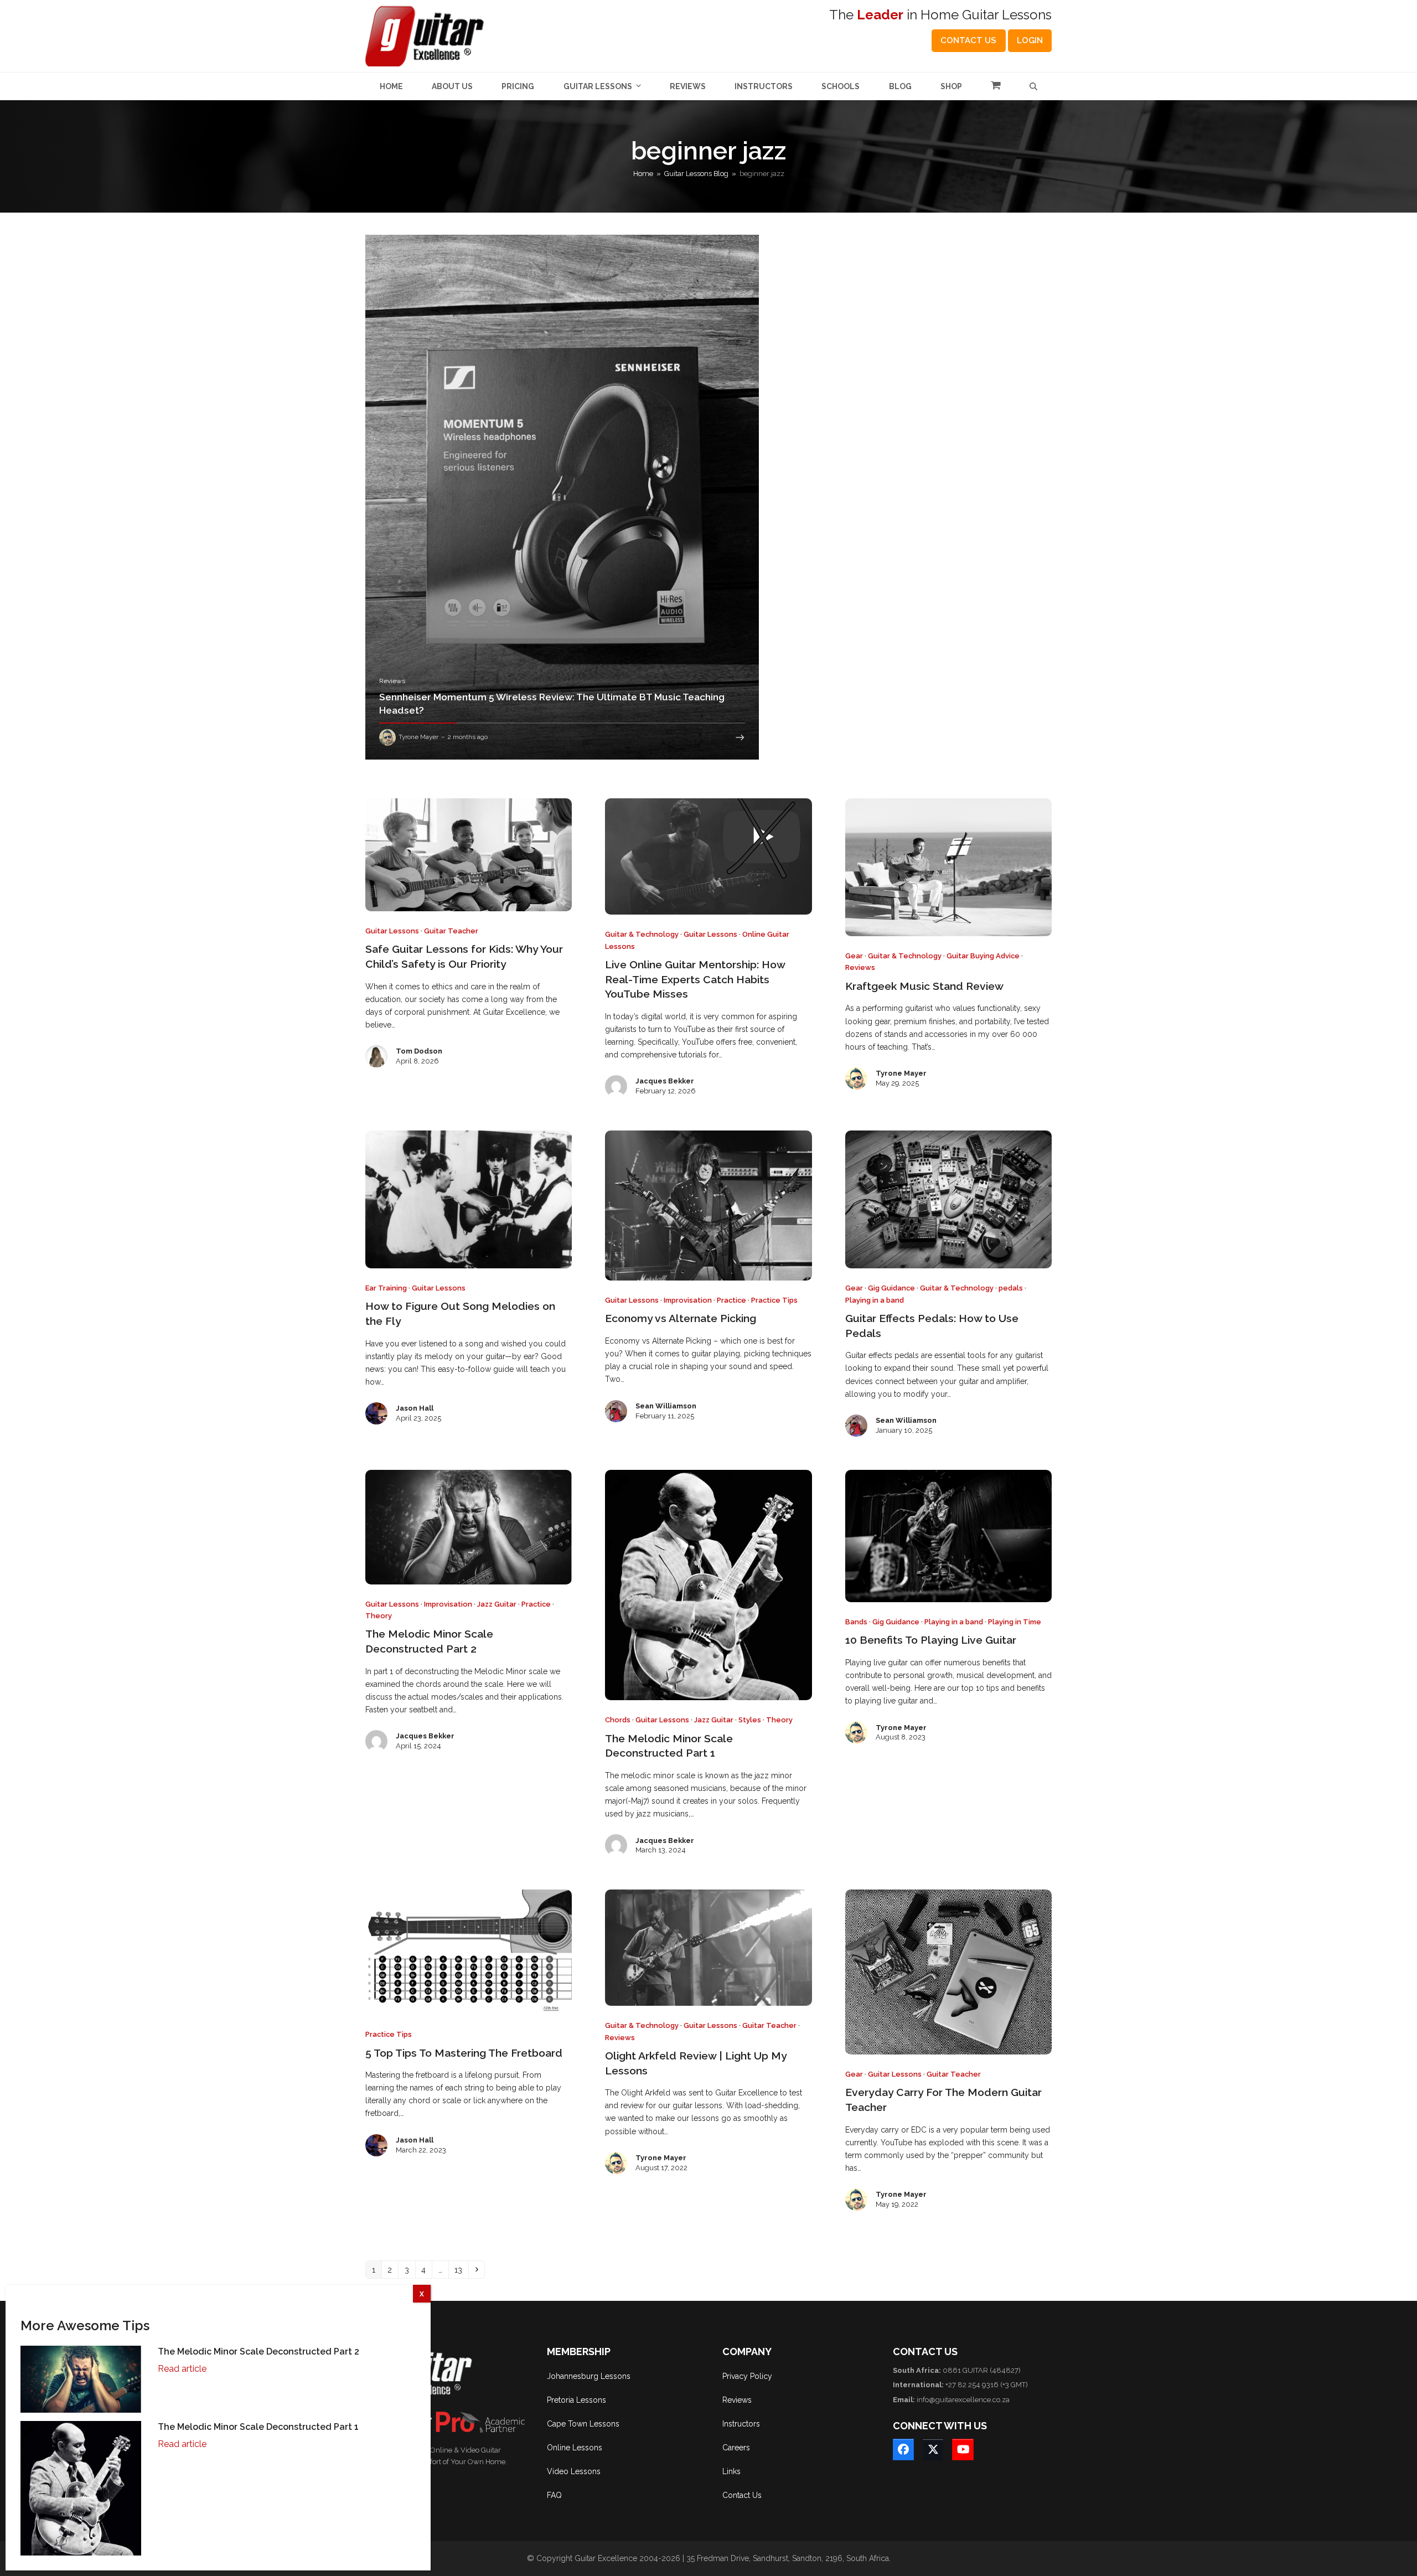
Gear (854, 956)
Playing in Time (1015, 1622)
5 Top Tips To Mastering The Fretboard (464, 2053)
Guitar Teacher (451, 931)
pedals (1011, 1288)
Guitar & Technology (642, 934)
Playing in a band (875, 1300)
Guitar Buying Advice (983, 956)
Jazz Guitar (497, 1604)
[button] (996, 86)
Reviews (860, 967)
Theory (379, 1616)
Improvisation (688, 1300)
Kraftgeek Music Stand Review (924, 986)
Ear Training (386, 1288)
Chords (618, 1720)
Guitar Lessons (392, 931)
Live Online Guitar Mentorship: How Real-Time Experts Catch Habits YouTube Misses (695, 979)
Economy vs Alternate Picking (681, 1318)
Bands (856, 1622)
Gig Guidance (891, 1288)
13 (461, 2270)
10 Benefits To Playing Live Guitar (931, 1640)
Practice (731, 1300)
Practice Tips (774, 1300)
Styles (750, 1720)
